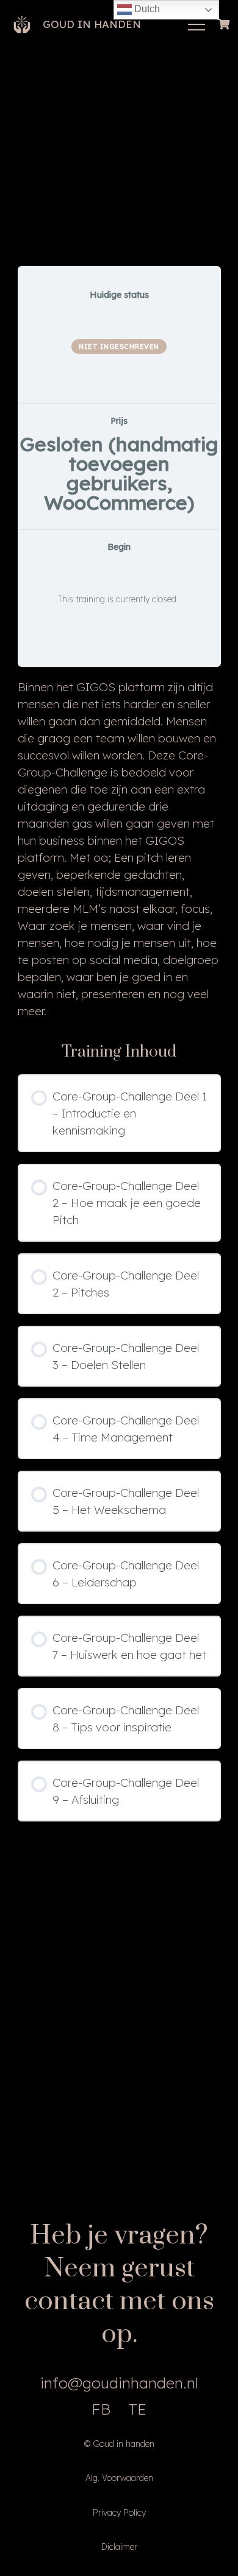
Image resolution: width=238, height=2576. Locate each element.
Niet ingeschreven (119, 347)
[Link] (22, 24)
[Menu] (197, 24)
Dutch (146, 9)
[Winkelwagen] (224, 24)
